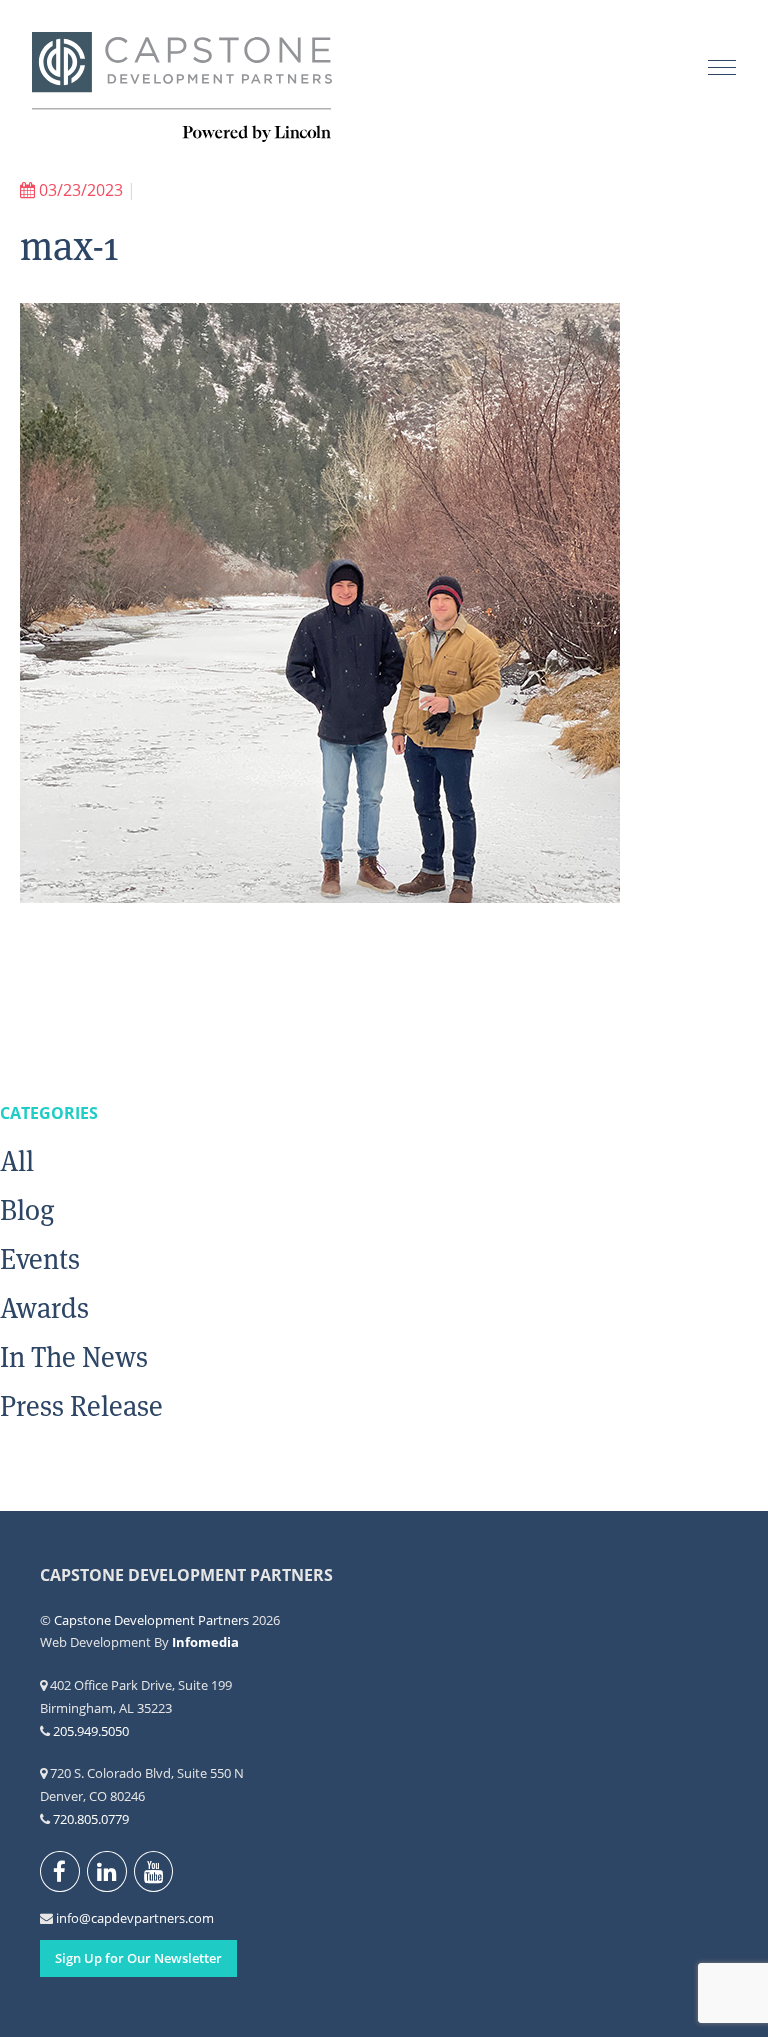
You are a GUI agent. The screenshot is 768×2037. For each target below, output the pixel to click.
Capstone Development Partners (182, 88)
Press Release (81, 1406)
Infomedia (205, 1642)
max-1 (69, 246)
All (17, 1161)
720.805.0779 (91, 1819)
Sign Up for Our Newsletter (138, 1958)
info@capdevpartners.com (67, 1918)
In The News (74, 1357)
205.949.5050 (91, 1731)
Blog (27, 1210)
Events (40, 1259)
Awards (44, 1308)
